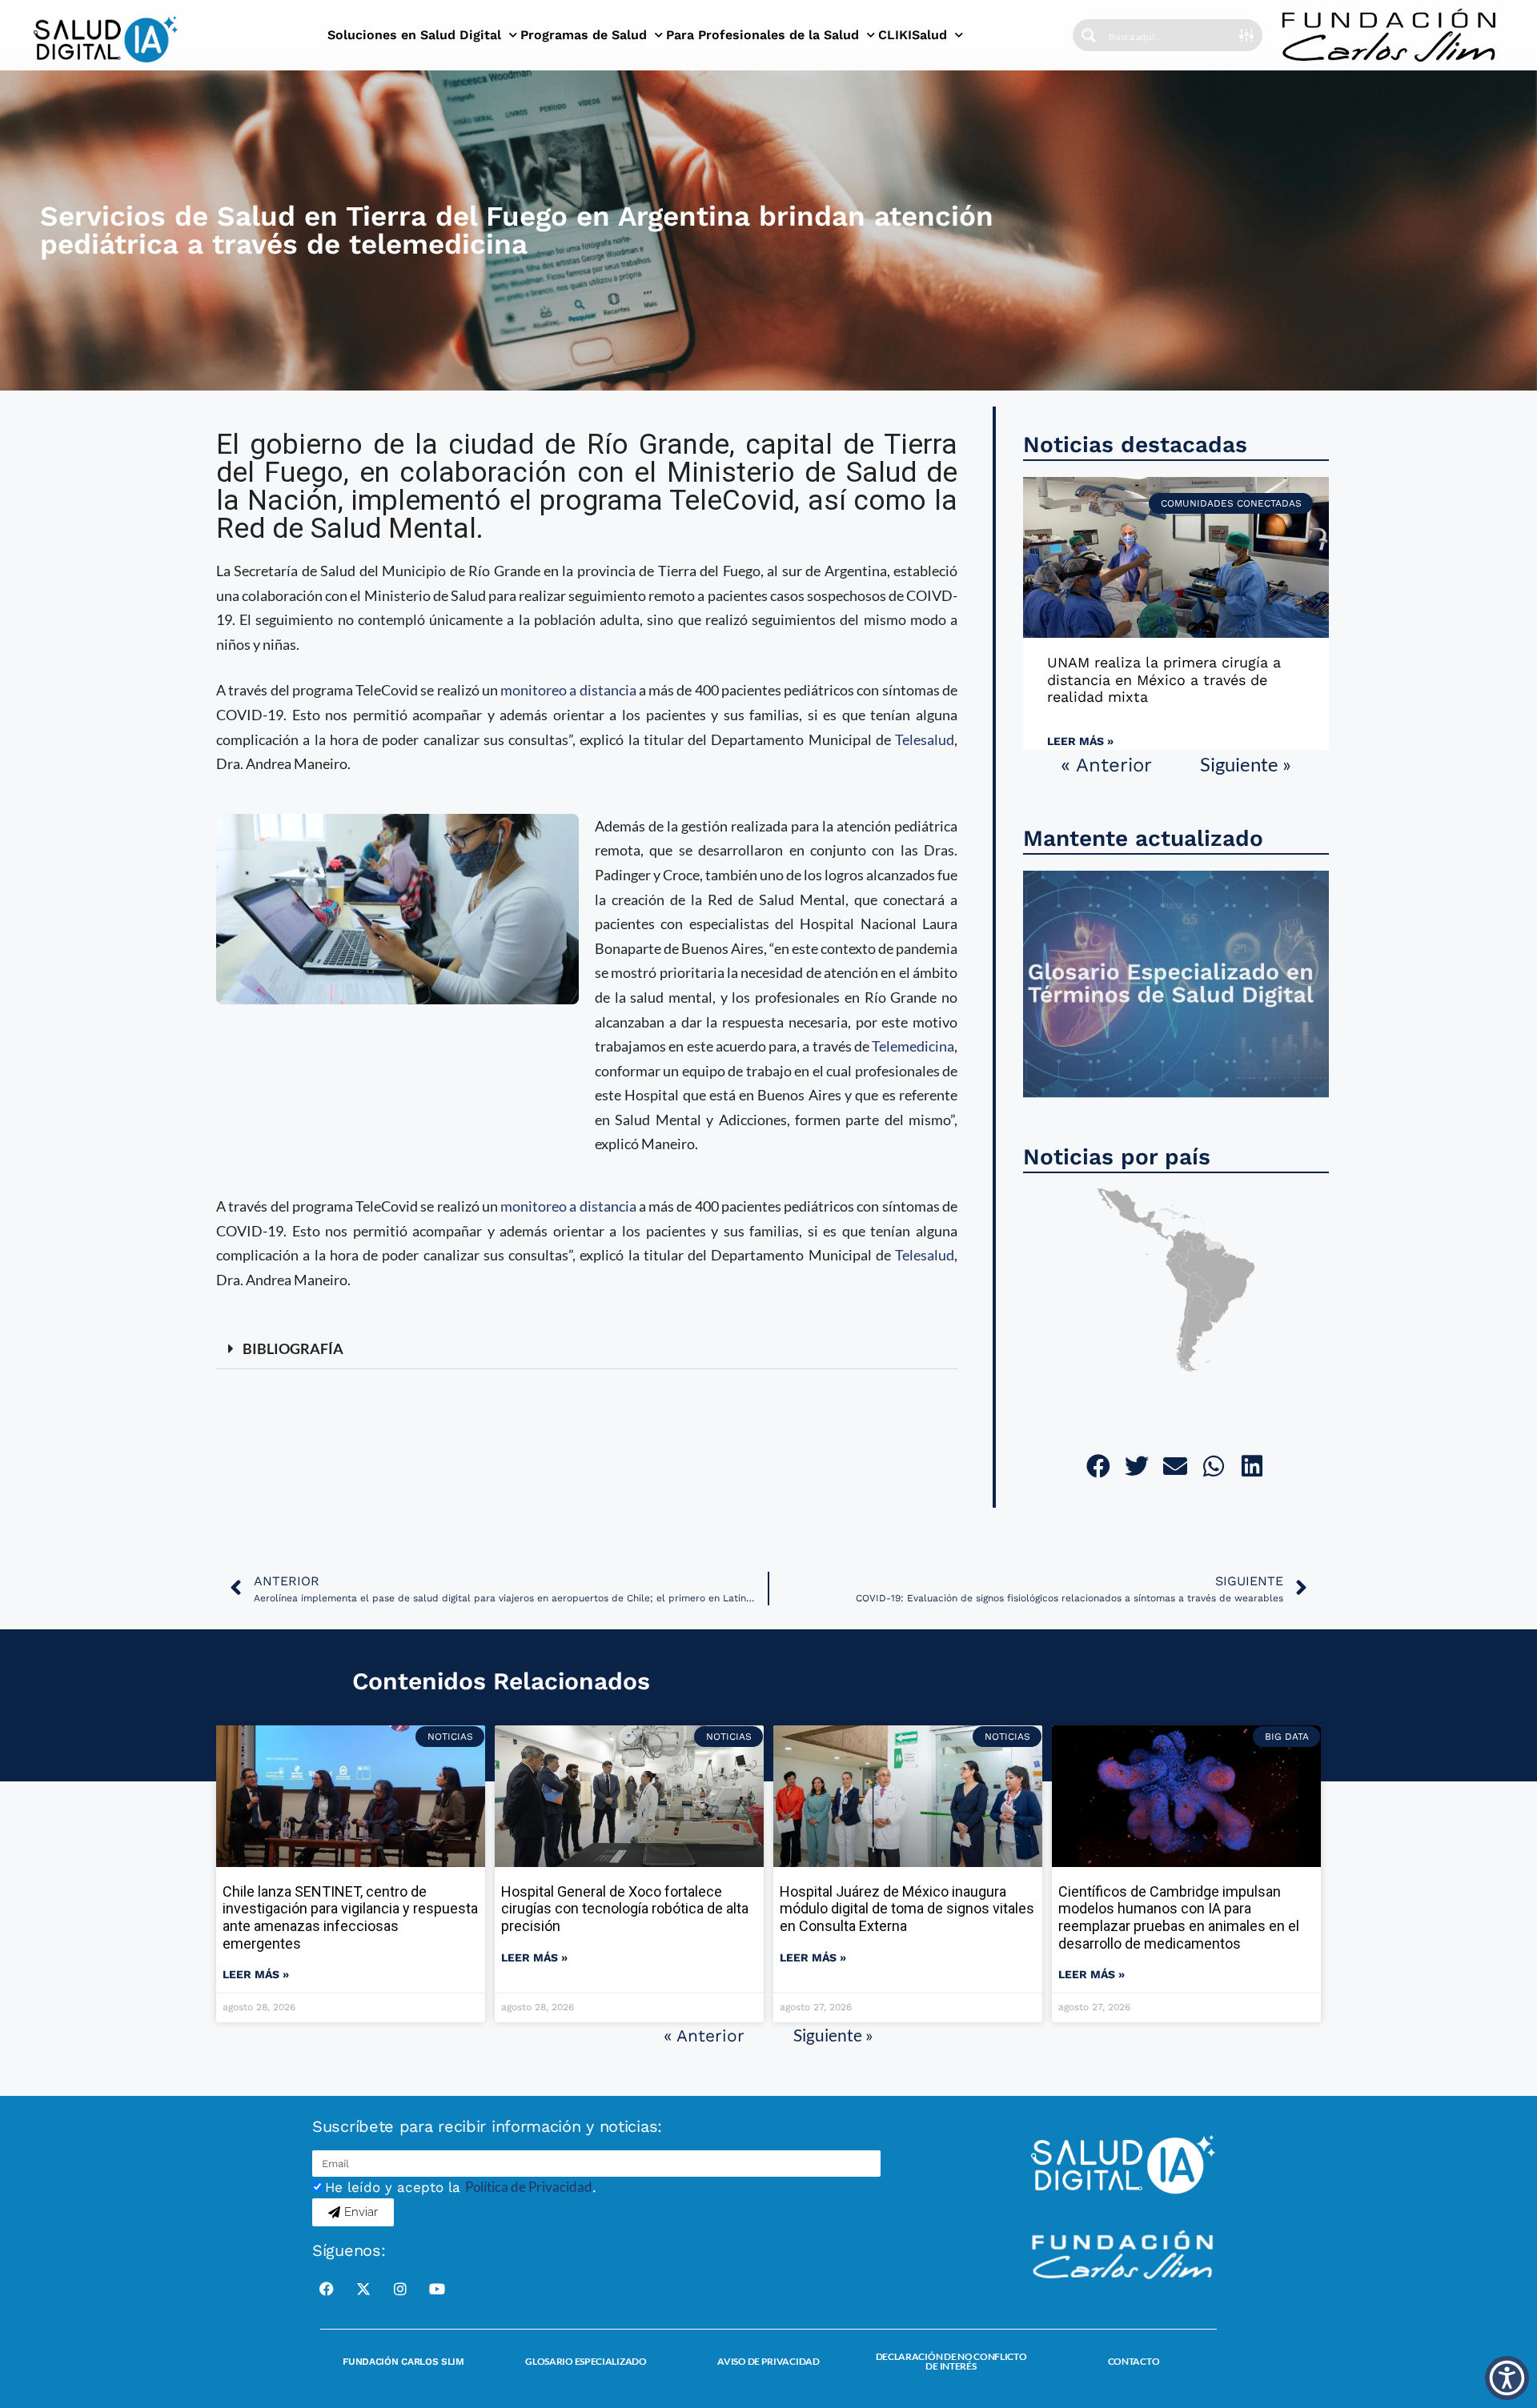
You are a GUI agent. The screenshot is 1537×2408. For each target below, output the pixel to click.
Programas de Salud (584, 35)
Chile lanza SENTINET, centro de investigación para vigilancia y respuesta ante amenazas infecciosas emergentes (350, 1917)
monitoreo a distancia (568, 690)
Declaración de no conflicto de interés (951, 2361)
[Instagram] (400, 2289)
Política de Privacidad (529, 2187)
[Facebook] (327, 2289)
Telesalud (925, 739)
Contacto (1134, 2361)
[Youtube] (437, 2289)
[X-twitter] (363, 2289)
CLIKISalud (913, 35)
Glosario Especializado (586, 2361)
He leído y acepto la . (461, 2187)
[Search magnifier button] (1089, 35)
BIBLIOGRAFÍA (293, 1348)
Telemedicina (913, 1046)
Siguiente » (1246, 764)
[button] (587, 1349)
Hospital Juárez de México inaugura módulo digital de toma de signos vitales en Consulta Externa (907, 1909)
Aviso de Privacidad (768, 2361)
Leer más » (1080, 741)
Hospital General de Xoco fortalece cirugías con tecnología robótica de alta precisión (625, 1909)
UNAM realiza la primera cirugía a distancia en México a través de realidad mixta (1164, 679)
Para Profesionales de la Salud (762, 35)
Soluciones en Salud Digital (414, 35)
